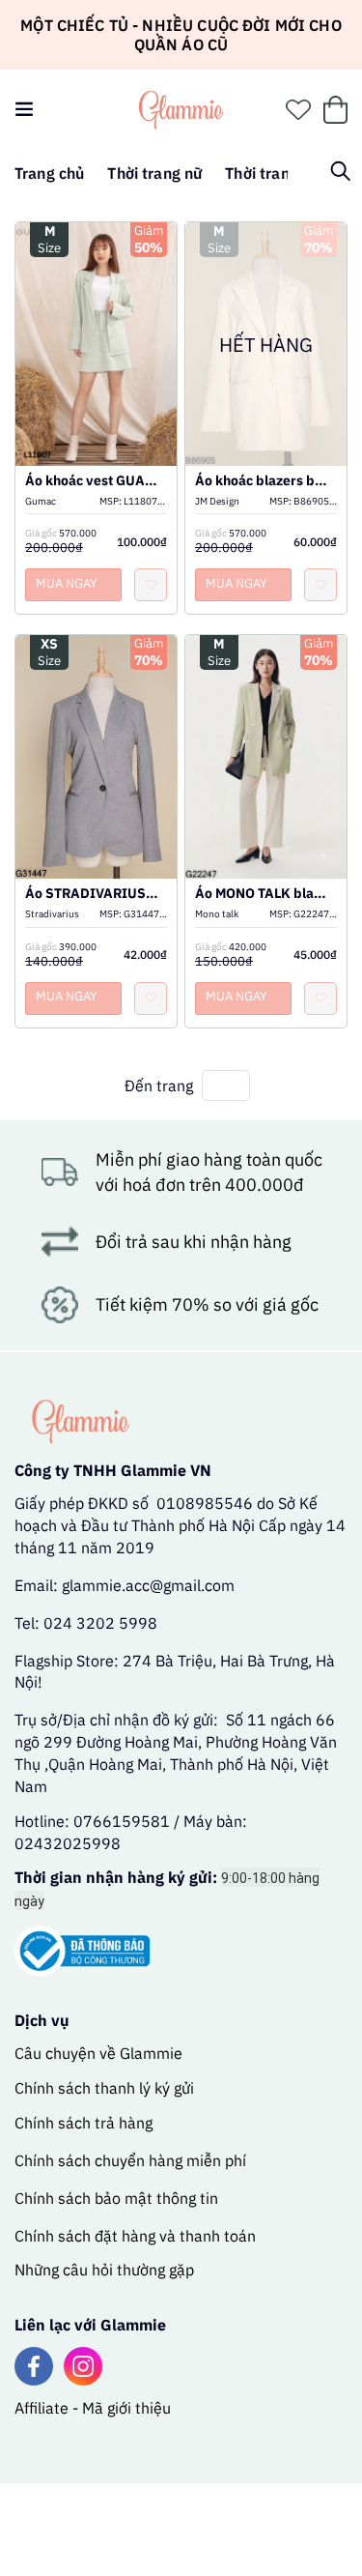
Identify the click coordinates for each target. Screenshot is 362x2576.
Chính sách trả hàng (84, 2123)
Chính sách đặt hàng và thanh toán (135, 2236)
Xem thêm (97, 325)
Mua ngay (67, 583)
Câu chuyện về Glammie (98, 2053)
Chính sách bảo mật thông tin (116, 2198)
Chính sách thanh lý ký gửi (104, 2088)
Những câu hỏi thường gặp (104, 2270)
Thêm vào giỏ (97, 368)
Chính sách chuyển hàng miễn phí (130, 2160)
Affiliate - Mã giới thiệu (93, 2408)
